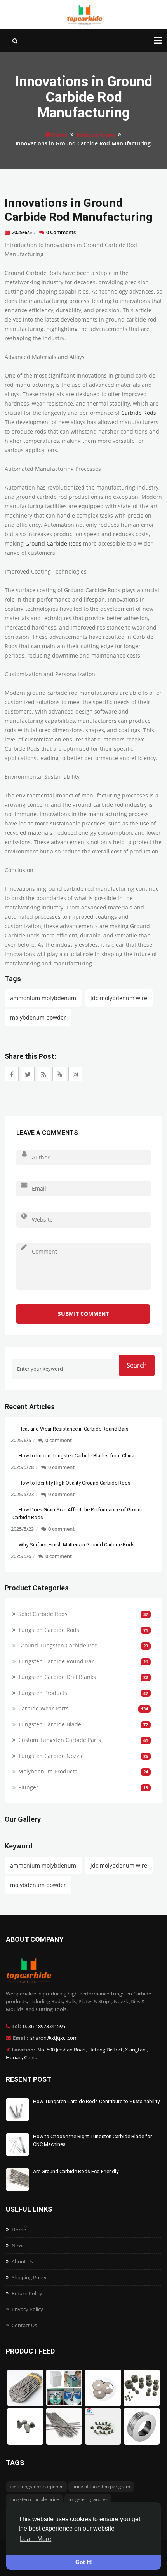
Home (60, 135)
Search (137, 1365)
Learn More (36, 2539)
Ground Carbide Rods (53, 543)
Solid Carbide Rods (43, 1614)
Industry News (96, 135)
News (18, 2245)
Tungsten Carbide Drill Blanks (57, 1677)
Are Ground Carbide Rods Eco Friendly (76, 2171)
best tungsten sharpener (36, 2486)
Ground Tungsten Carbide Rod (58, 1645)
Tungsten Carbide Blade (50, 1724)
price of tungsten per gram (101, 2486)
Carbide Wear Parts (43, 1708)
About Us (22, 2261)
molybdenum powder (38, 1017)
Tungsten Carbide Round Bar (56, 1661)
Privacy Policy (27, 2309)
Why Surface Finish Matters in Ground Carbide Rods (77, 1545)
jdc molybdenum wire (119, 998)
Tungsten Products (43, 1693)
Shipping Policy (29, 2277)
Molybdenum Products (48, 1771)
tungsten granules (88, 2499)
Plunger (28, 1787)
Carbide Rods (139, 413)
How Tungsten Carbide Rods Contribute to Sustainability (96, 2101)
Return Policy (27, 2293)
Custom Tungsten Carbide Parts (60, 1740)
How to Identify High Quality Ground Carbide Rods (75, 1483)
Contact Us (24, 2325)
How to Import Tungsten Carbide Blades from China (77, 1456)
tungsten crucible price (34, 2499)
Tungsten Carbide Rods (49, 1630)
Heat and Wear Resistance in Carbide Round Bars (74, 1429)
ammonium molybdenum (43, 998)
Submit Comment (83, 1314)
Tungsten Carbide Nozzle (51, 1756)
